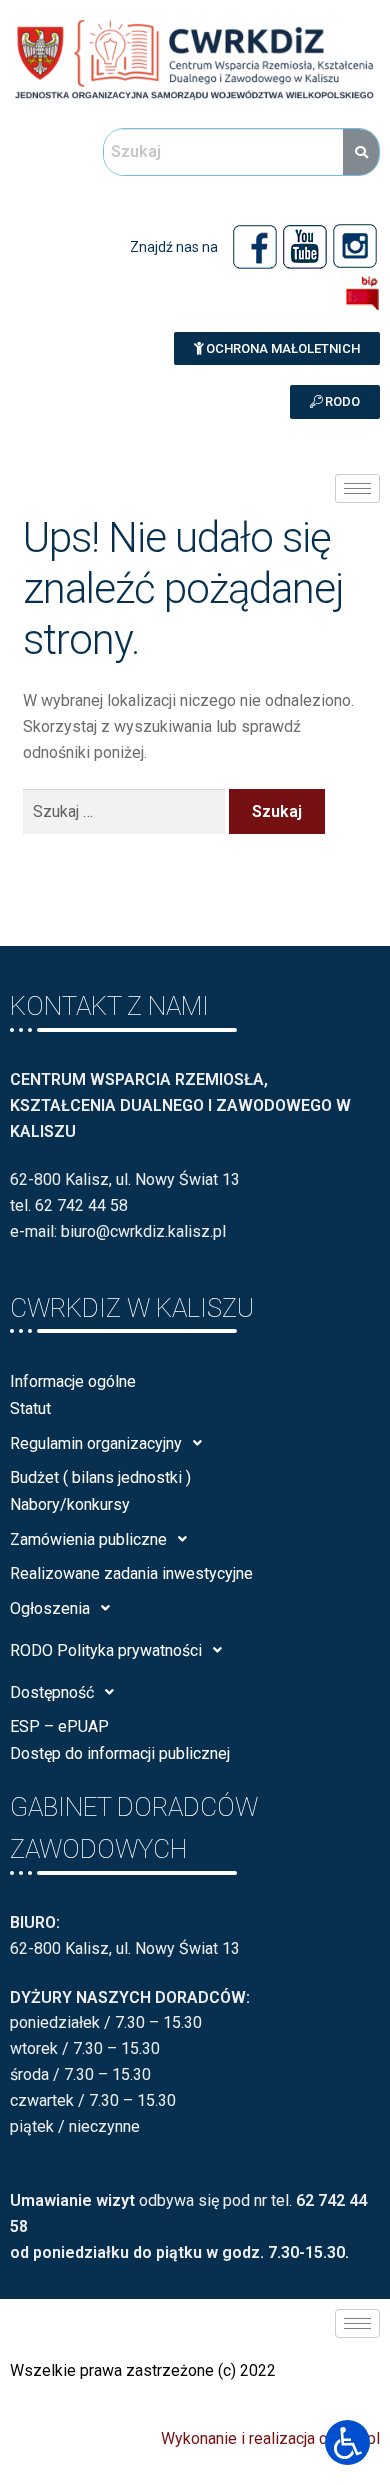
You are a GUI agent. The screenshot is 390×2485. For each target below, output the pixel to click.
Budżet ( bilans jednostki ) (100, 1477)
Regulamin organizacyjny (96, 1443)
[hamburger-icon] (357, 488)
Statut (30, 1408)
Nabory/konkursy (70, 1504)
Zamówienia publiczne (88, 1539)
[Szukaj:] (126, 811)
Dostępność (52, 1692)
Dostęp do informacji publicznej (120, 1753)
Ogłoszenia (50, 1608)
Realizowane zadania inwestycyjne (131, 1573)
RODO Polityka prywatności (106, 1650)
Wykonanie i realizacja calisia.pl (270, 2438)
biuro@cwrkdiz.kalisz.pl (143, 1231)
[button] (277, 348)
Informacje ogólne (73, 1381)
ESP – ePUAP (59, 1726)
